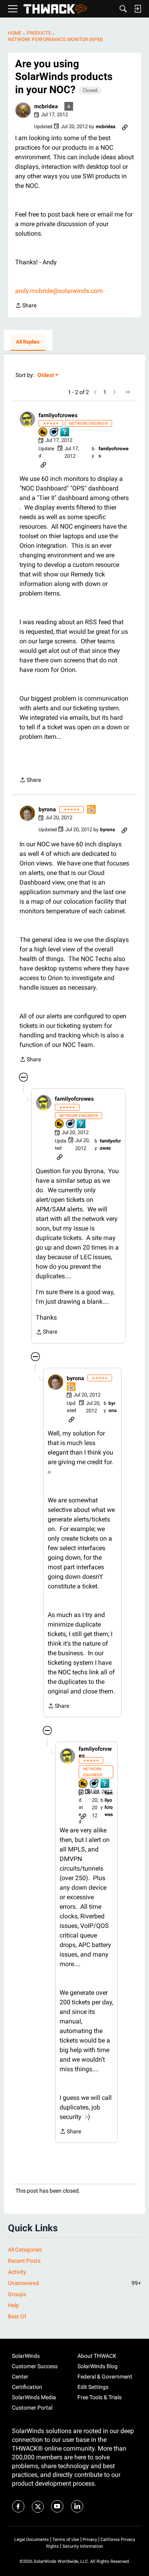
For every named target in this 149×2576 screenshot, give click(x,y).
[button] (23, 110)
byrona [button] (47, 809)
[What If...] (69, 107)
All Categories (25, 2250)
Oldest (46, 376)
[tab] (28, 342)
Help (14, 2305)
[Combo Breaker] (43, 433)
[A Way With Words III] (92, 810)
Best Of (17, 2316)
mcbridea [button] (46, 106)
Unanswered (74, 2283)
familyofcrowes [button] (58, 415)
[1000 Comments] (54, 433)
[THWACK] (55, 9)
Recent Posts (24, 2261)
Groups (17, 2294)
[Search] (123, 9)
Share (26, 306)
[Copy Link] (125, 127)
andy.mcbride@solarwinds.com (59, 291)
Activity (17, 2272)
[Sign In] (137, 9)
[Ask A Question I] (65, 433)
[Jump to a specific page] (127, 392)
